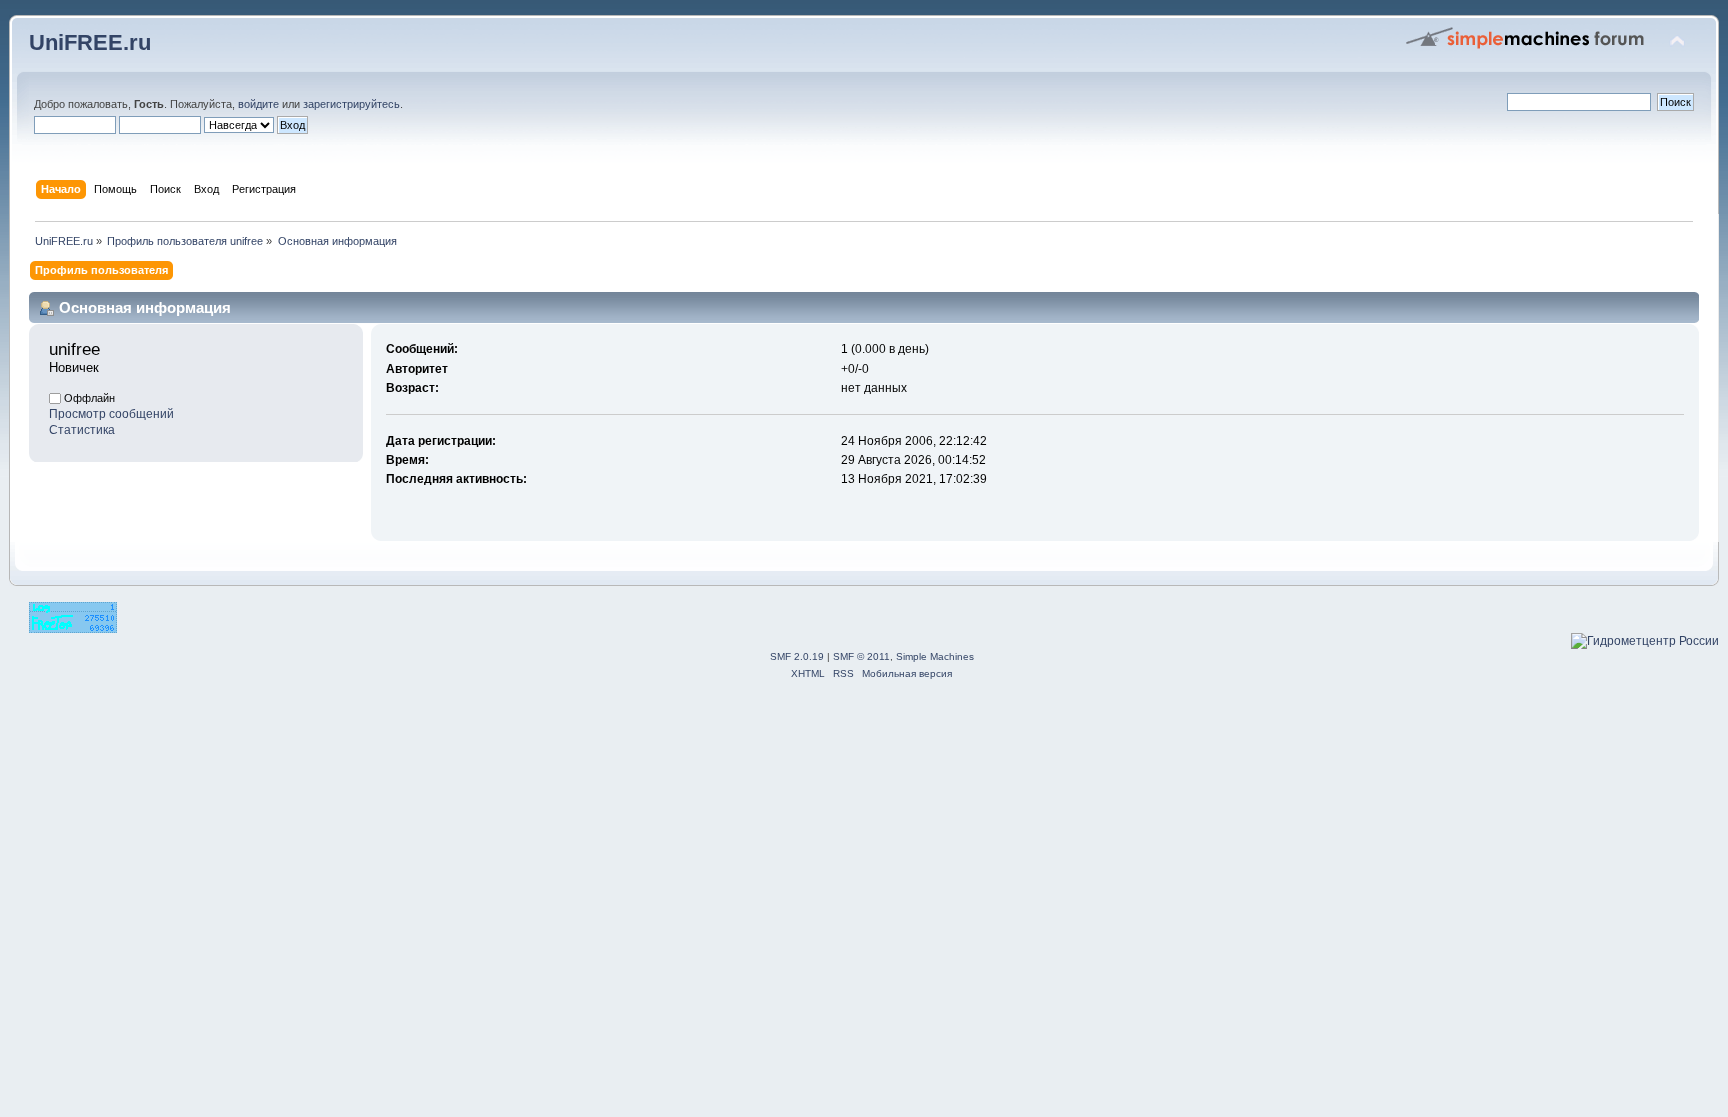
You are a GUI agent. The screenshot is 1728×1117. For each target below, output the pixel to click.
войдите (258, 104)
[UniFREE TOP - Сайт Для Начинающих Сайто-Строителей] (73, 629)
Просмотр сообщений (111, 414)
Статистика (82, 430)
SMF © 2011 (861, 656)
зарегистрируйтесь (351, 104)
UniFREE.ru (90, 42)
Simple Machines (935, 656)
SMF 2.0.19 (797, 656)
